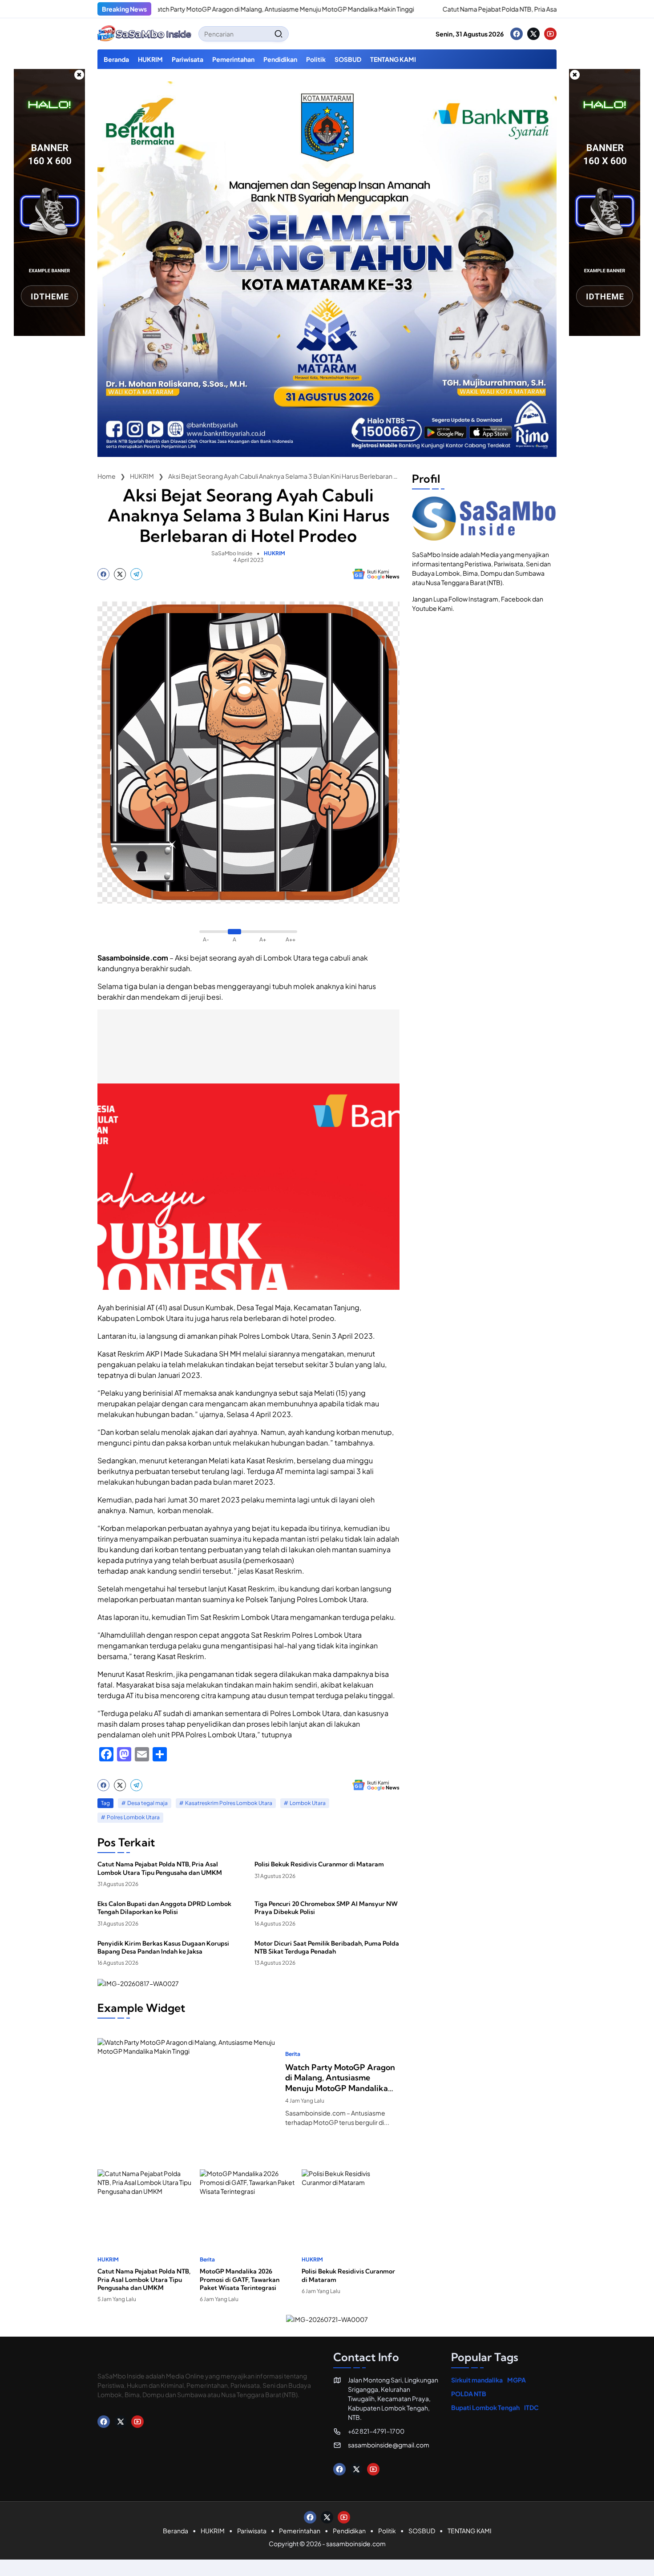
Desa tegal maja (147, 1803)
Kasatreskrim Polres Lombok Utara (229, 1803)
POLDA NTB (469, 2394)
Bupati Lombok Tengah (485, 2407)
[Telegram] (136, 574)
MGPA (517, 2380)
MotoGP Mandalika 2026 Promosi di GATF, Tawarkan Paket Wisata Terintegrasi (240, 2279)
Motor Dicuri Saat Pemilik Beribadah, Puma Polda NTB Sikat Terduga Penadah (327, 1947)
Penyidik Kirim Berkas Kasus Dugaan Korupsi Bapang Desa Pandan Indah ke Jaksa (163, 1947)
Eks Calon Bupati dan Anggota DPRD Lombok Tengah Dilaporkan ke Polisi (164, 1908)
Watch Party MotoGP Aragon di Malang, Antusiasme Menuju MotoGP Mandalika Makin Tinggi (216, 9)
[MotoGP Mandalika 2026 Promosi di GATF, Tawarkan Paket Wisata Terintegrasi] (249, 2203)
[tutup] (79, 75)
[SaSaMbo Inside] (145, 34)
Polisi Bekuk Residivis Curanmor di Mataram (319, 1864)
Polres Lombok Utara (133, 1817)
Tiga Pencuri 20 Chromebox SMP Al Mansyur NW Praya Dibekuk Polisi (326, 1908)
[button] (279, 34)
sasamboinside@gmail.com (389, 2445)
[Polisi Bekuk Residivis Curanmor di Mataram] (351, 2203)
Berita (293, 2054)
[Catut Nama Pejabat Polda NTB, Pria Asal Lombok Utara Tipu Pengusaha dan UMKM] (366, 9)
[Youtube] (550, 34)
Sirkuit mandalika (477, 2380)
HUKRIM (275, 553)
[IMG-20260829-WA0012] (327, 454)
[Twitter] (533, 34)
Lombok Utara (308, 1803)
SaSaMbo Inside (232, 553)
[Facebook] (517, 34)
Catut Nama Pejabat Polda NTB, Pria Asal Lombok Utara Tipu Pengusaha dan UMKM (494, 9)
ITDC (531, 2407)
